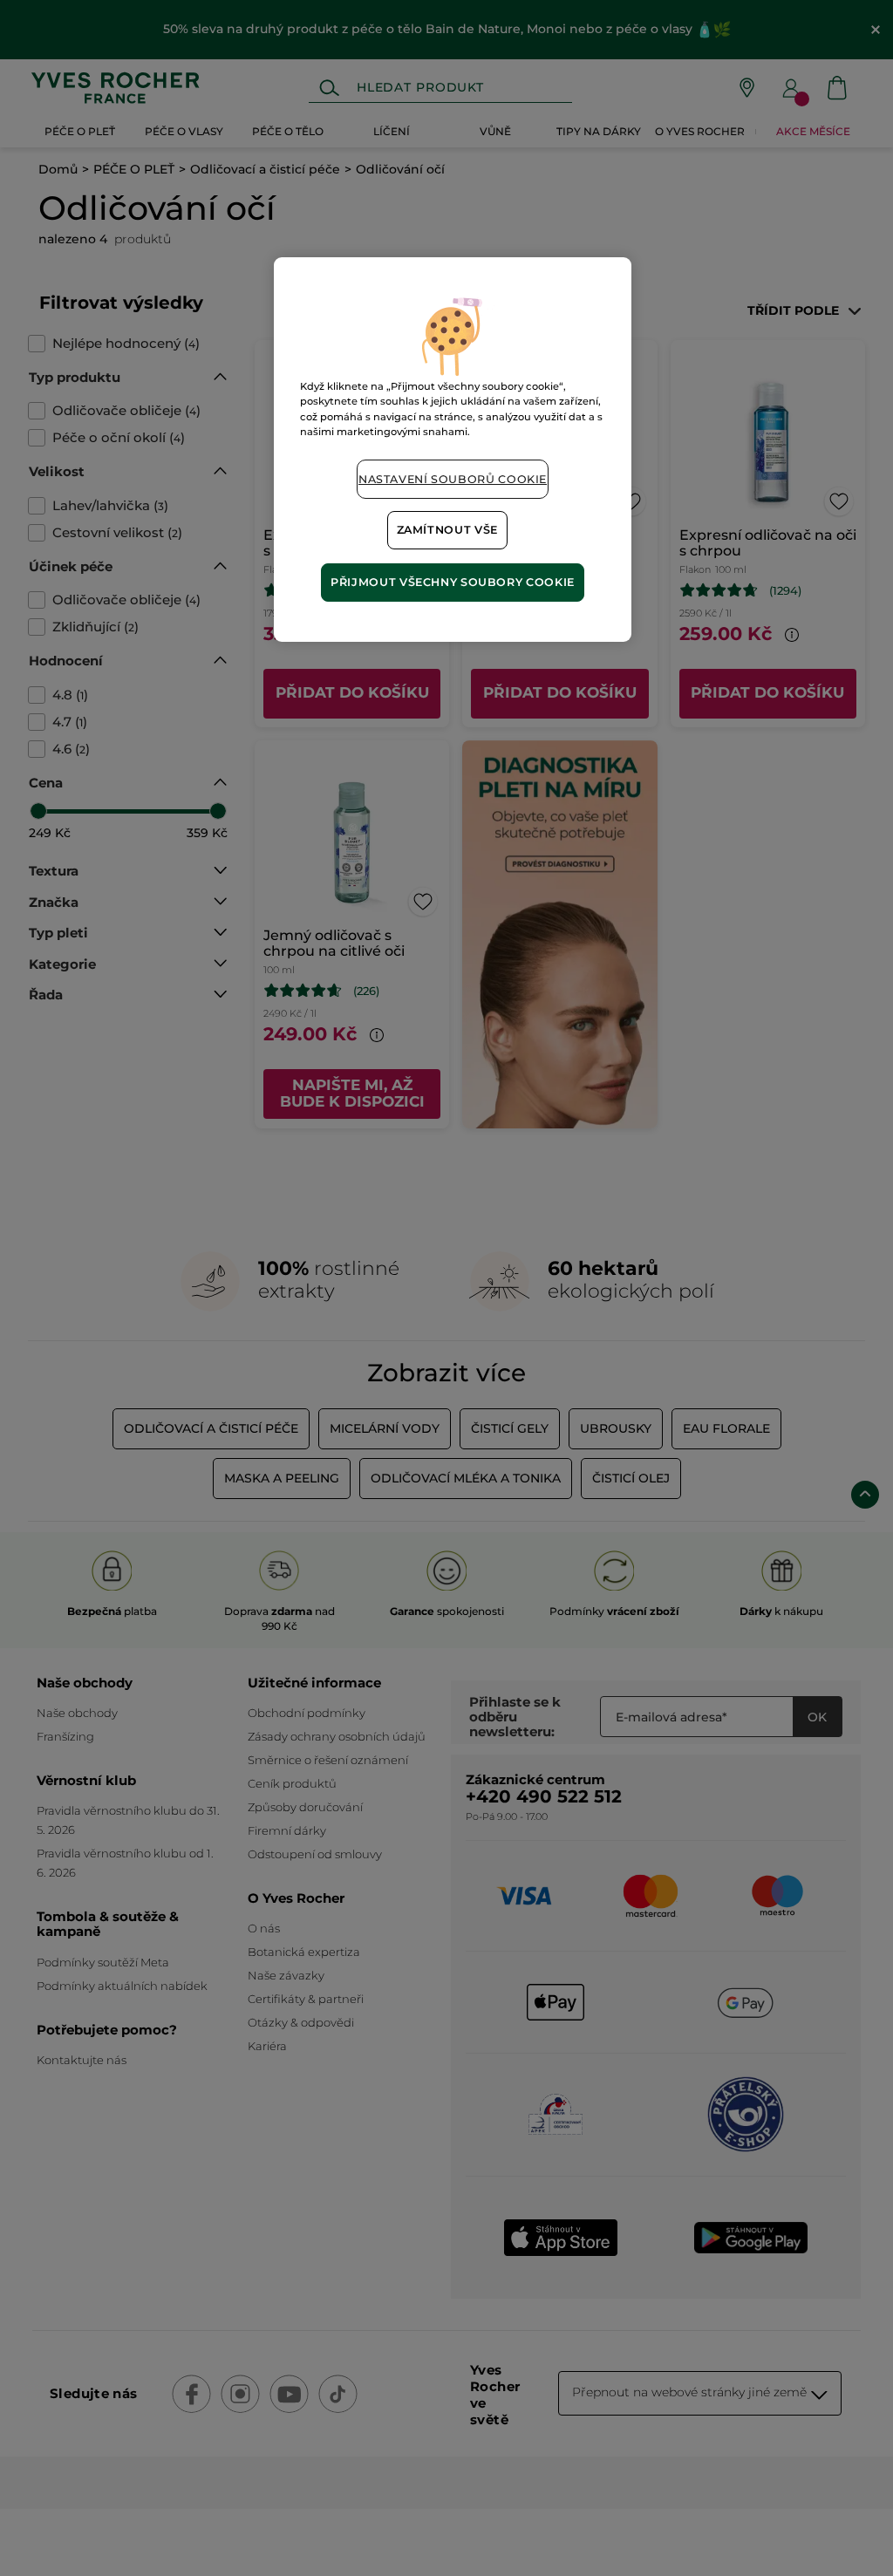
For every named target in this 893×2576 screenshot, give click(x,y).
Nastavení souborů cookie (453, 479)
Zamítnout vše (447, 530)
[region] (453, 449)
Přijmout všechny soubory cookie (453, 582)
